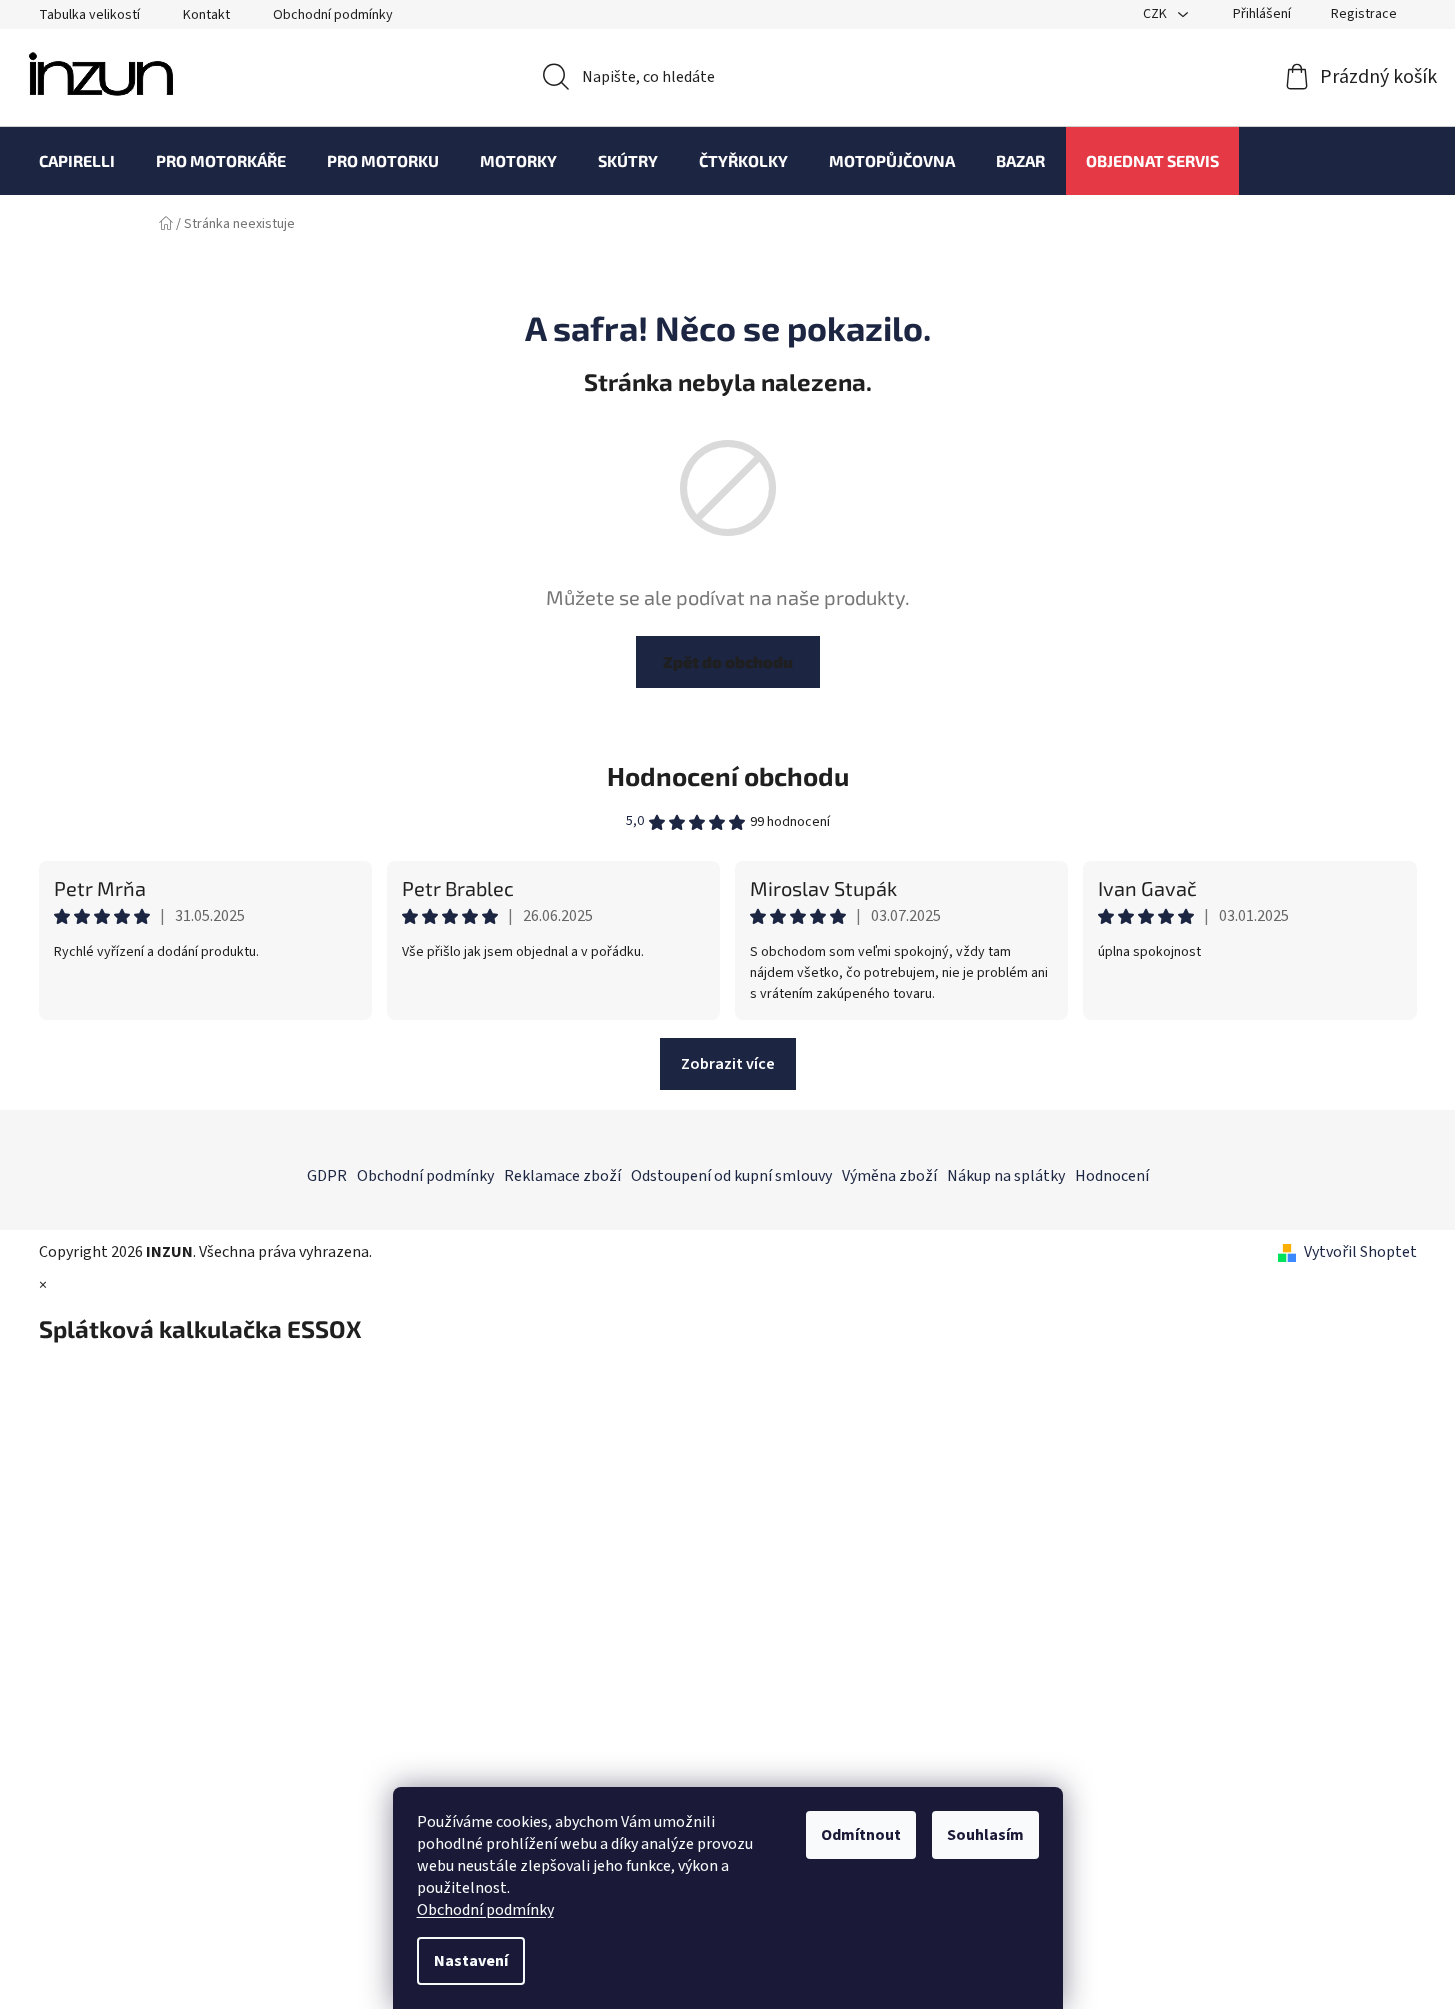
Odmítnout (861, 1835)
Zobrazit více (728, 1064)
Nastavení (471, 1961)
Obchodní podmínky (485, 1910)
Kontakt (206, 15)
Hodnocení (1112, 1176)
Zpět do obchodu (728, 661)
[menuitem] (77, 161)
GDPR (327, 1176)
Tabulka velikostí (89, 15)
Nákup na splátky (1006, 1176)
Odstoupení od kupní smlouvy (731, 1176)
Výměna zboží (889, 1176)
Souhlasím (985, 1835)
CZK (1156, 14)
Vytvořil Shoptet (1360, 1252)
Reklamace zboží (562, 1176)
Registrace (1364, 14)
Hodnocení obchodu (728, 775)
